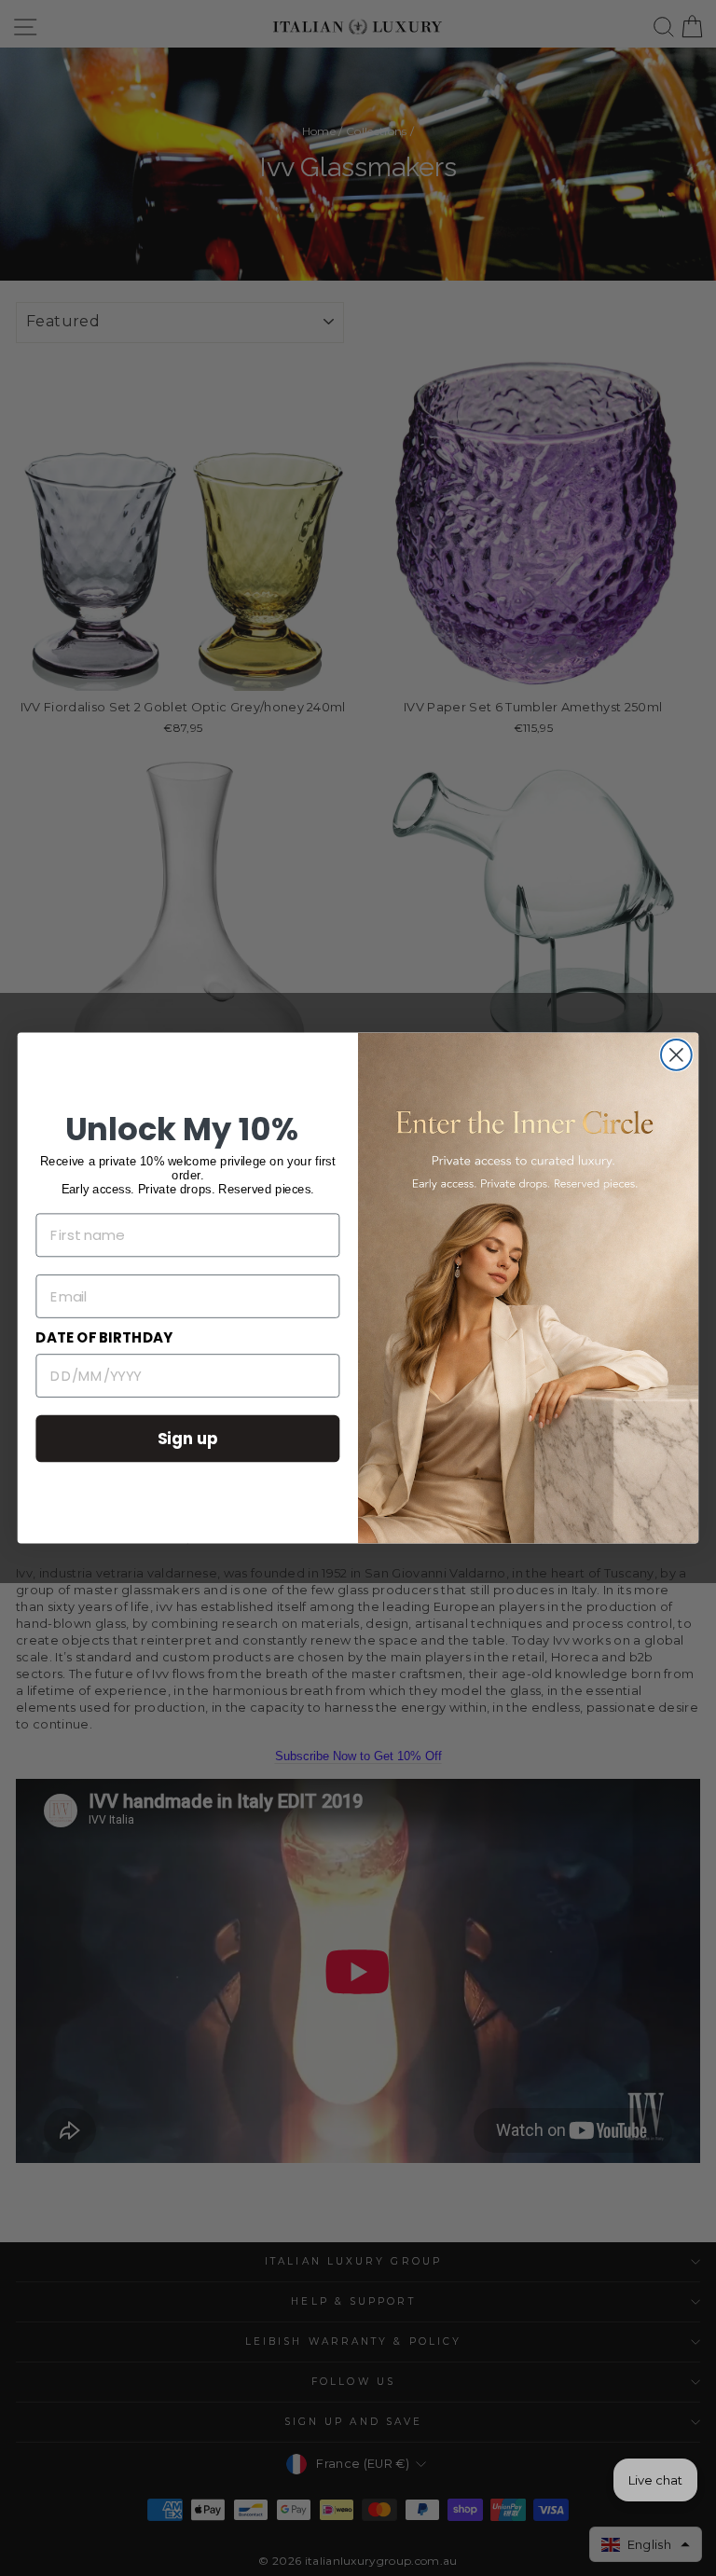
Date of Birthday (104, 1338)
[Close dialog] (676, 1055)
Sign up (188, 1438)
